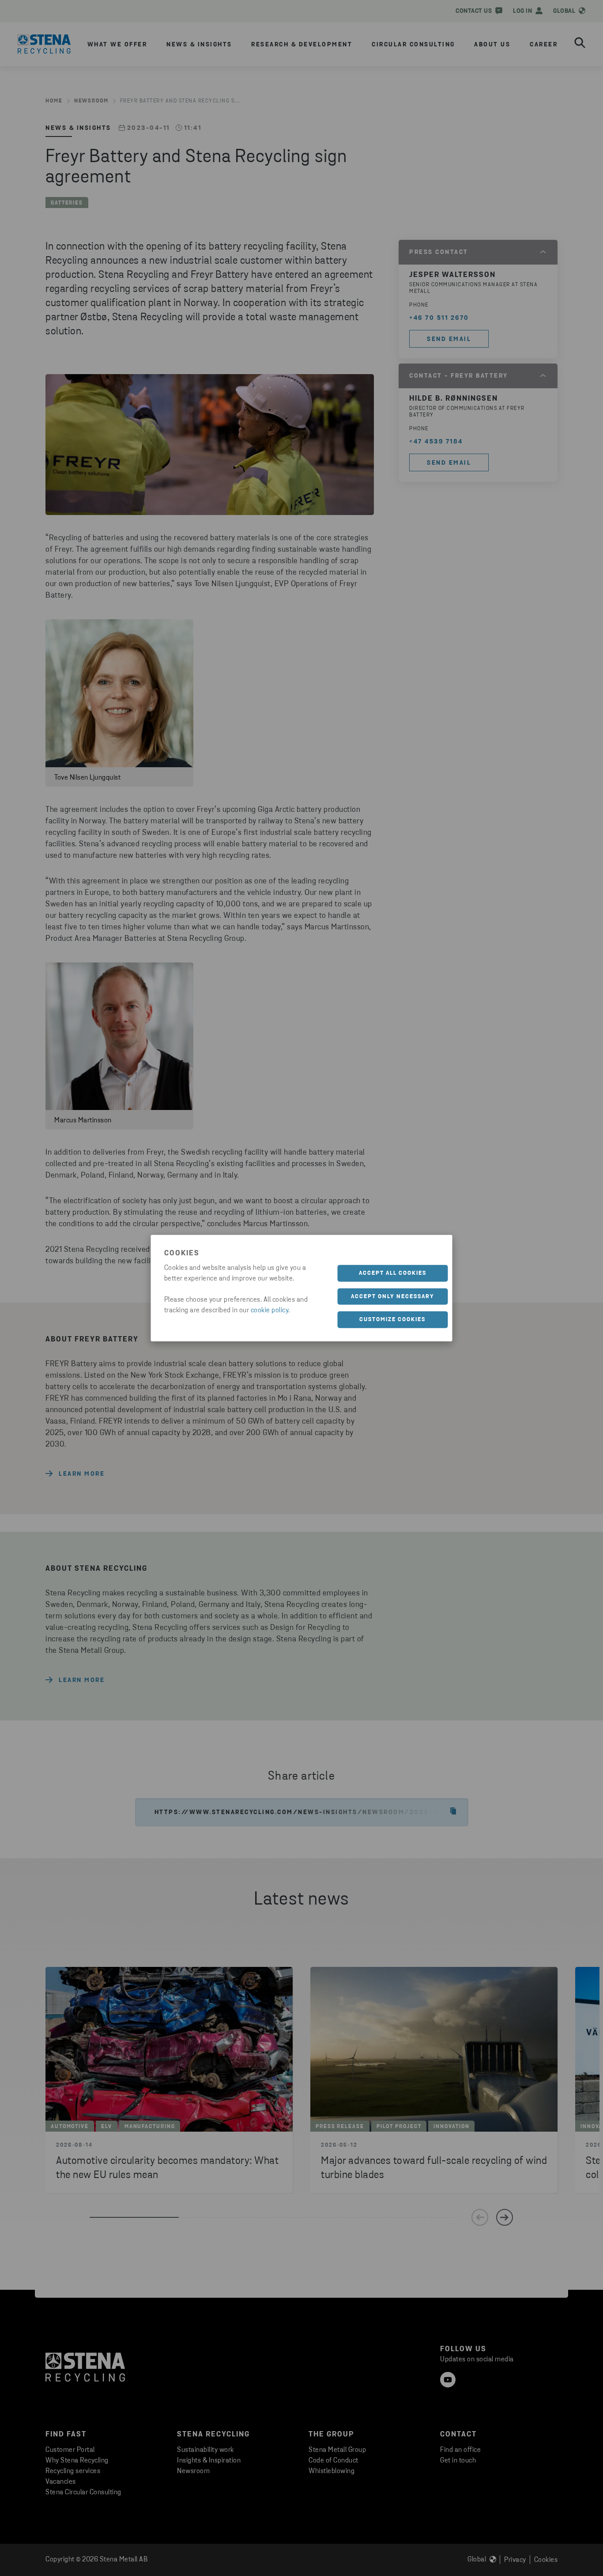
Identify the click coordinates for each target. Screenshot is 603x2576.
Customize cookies (392, 1320)
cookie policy (270, 1311)
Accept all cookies (393, 1273)
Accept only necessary (393, 1296)
